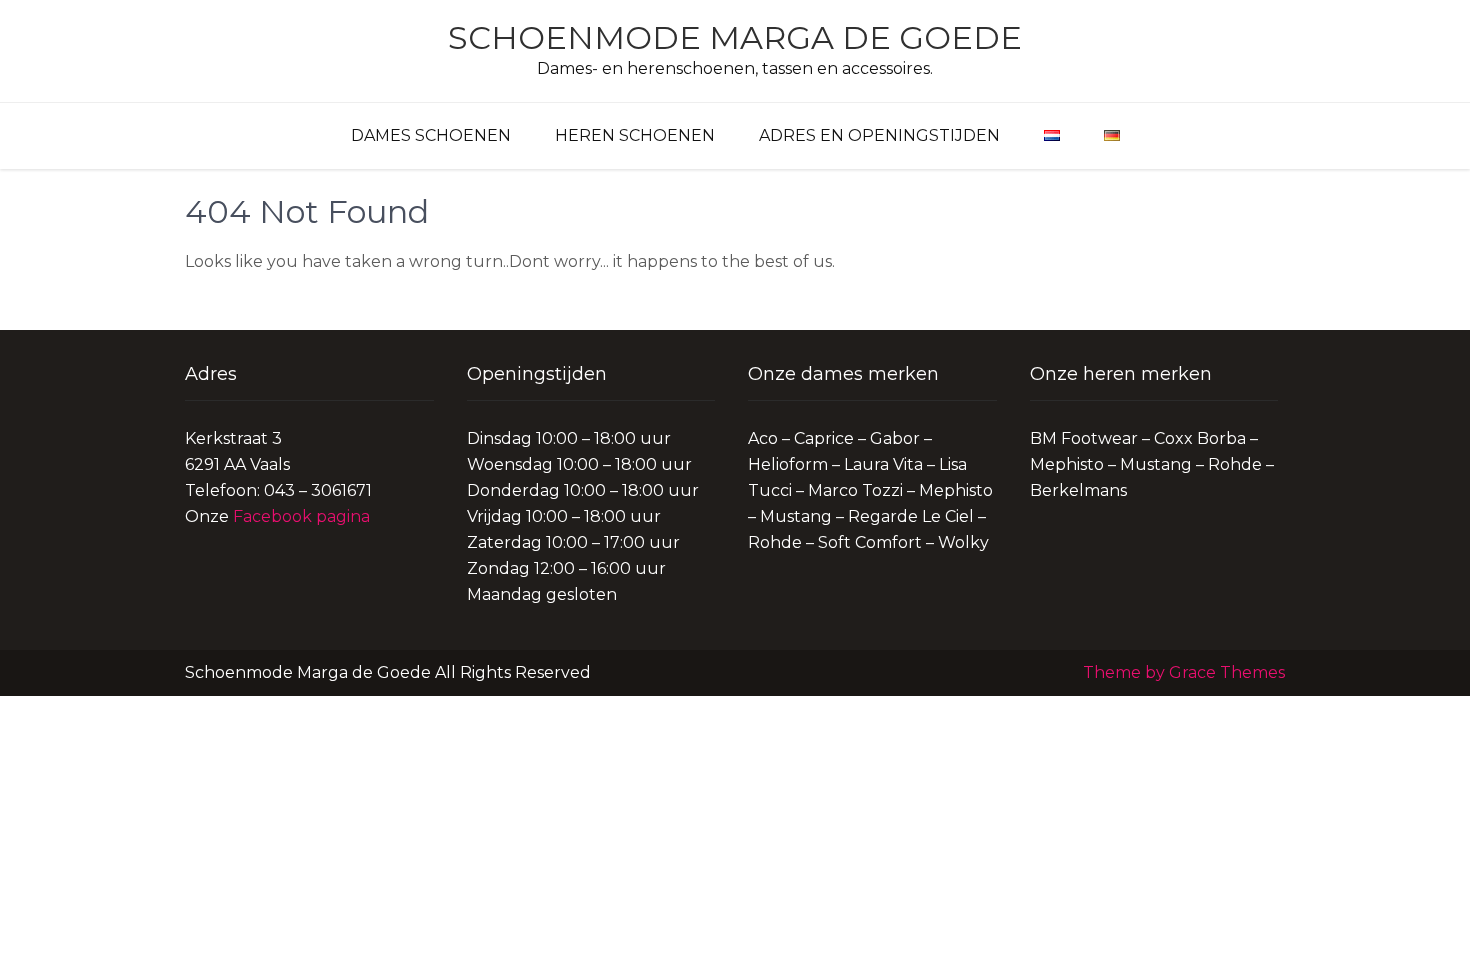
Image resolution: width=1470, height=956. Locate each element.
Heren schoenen (635, 135)
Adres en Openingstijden (879, 135)
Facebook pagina (301, 516)
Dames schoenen (431, 135)
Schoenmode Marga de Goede (735, 37)
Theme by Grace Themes (1184, 672)
